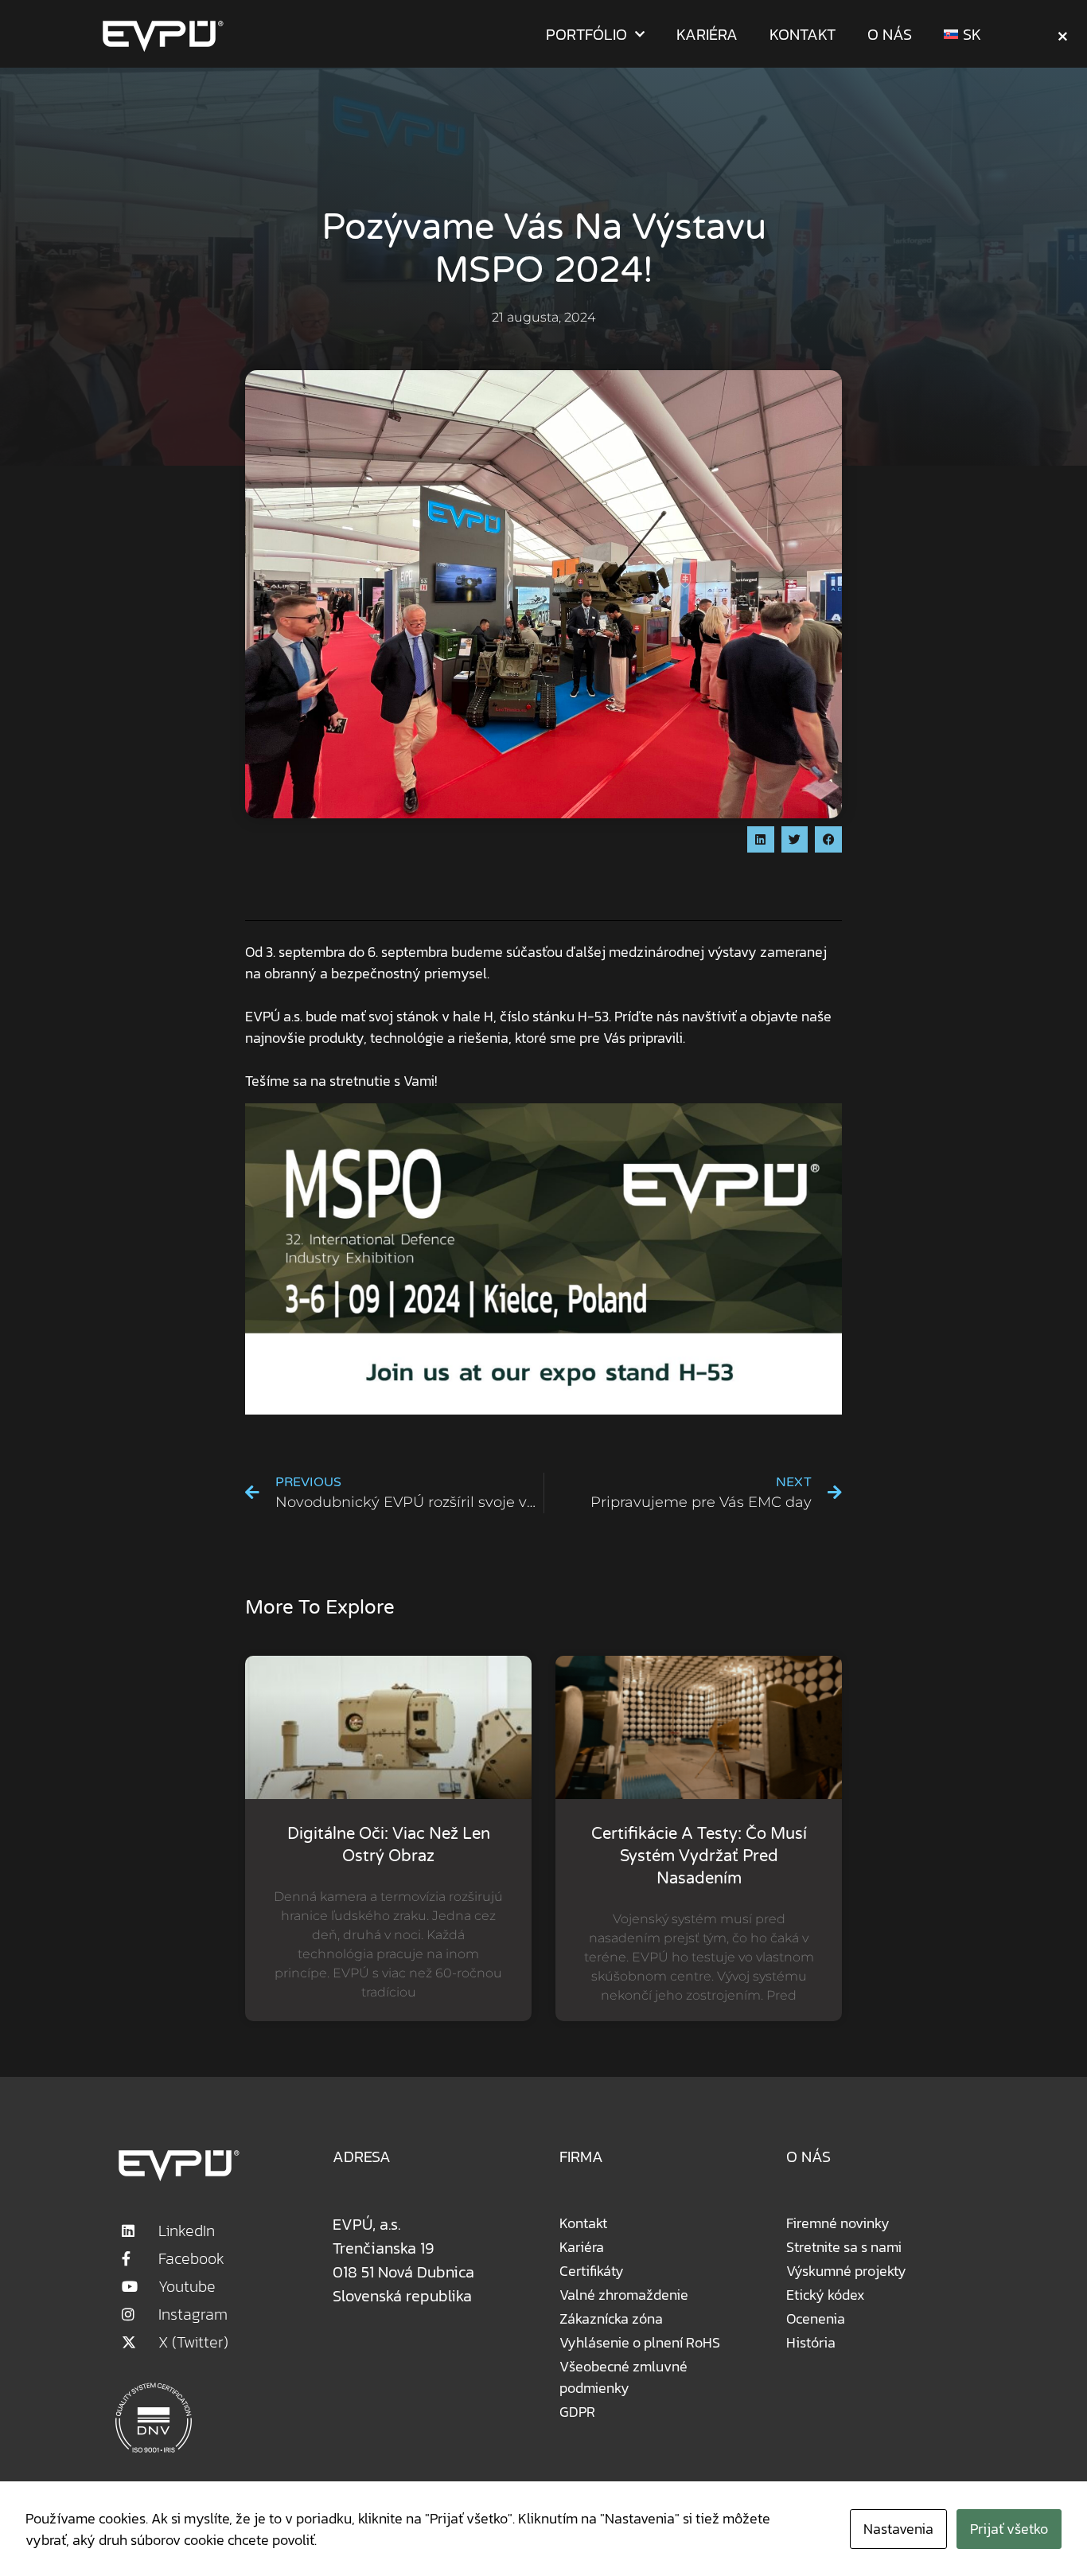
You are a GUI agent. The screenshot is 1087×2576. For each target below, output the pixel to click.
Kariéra (707, 34)
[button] (761, 840)
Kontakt (803, 34)
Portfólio (586, 34)
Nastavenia (898, 2529)
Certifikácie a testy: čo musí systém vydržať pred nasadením (699, 1856)
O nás (890, 34)
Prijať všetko (1009, 2529)
